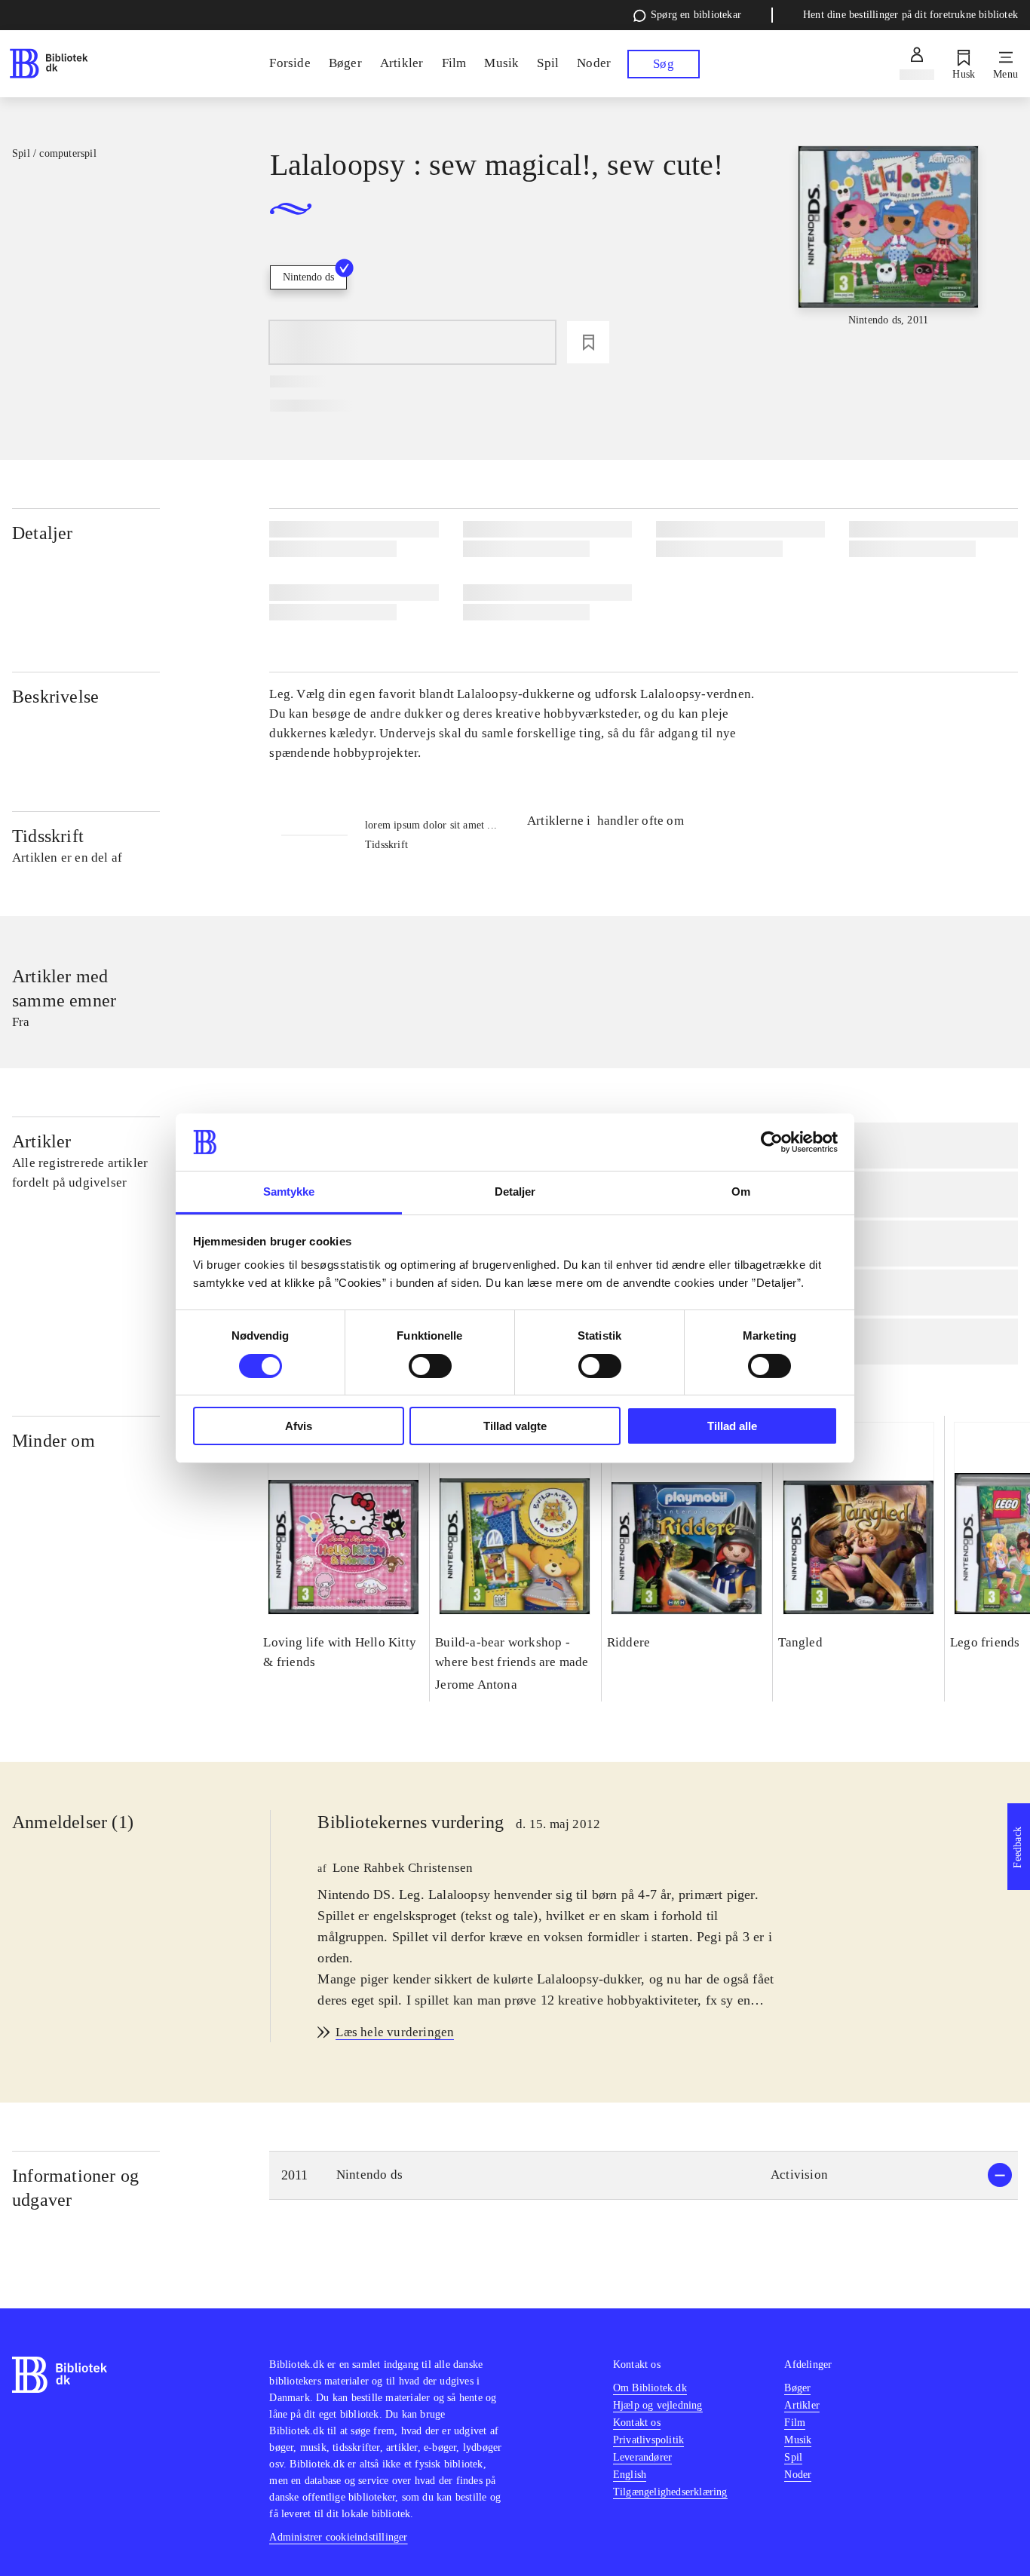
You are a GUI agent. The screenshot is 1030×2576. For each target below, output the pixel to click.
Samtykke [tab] (289, 1192)
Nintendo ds (308, 277)
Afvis (299, 1426)
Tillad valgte (515, 1426)
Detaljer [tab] (515, 1192)
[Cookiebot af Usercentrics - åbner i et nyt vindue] (772, 1142)
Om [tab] (741, 1192)
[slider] (889, 259)
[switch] (430, 1366)
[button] (644, 2175)
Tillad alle (732, 1426)
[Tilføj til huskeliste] (588, 342)
